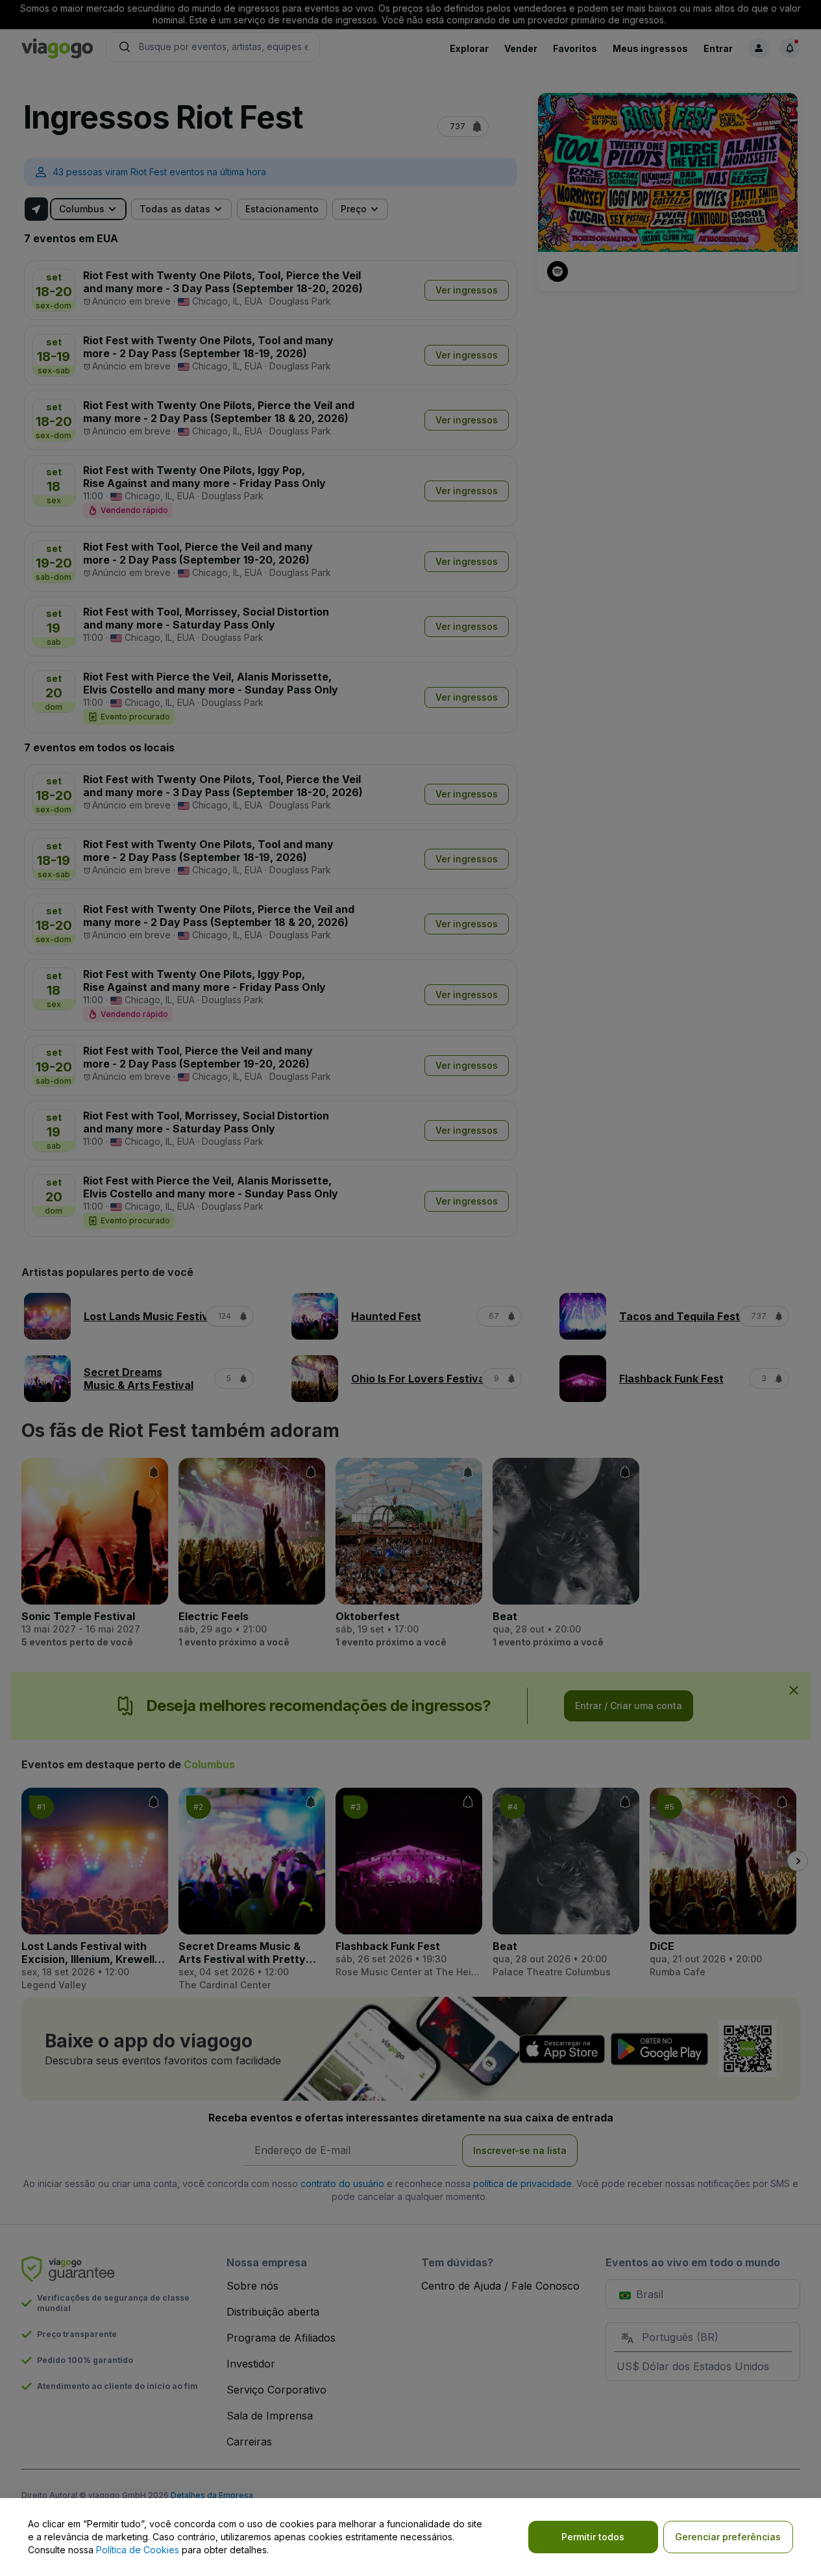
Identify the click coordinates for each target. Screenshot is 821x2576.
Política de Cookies (138, 2550)
